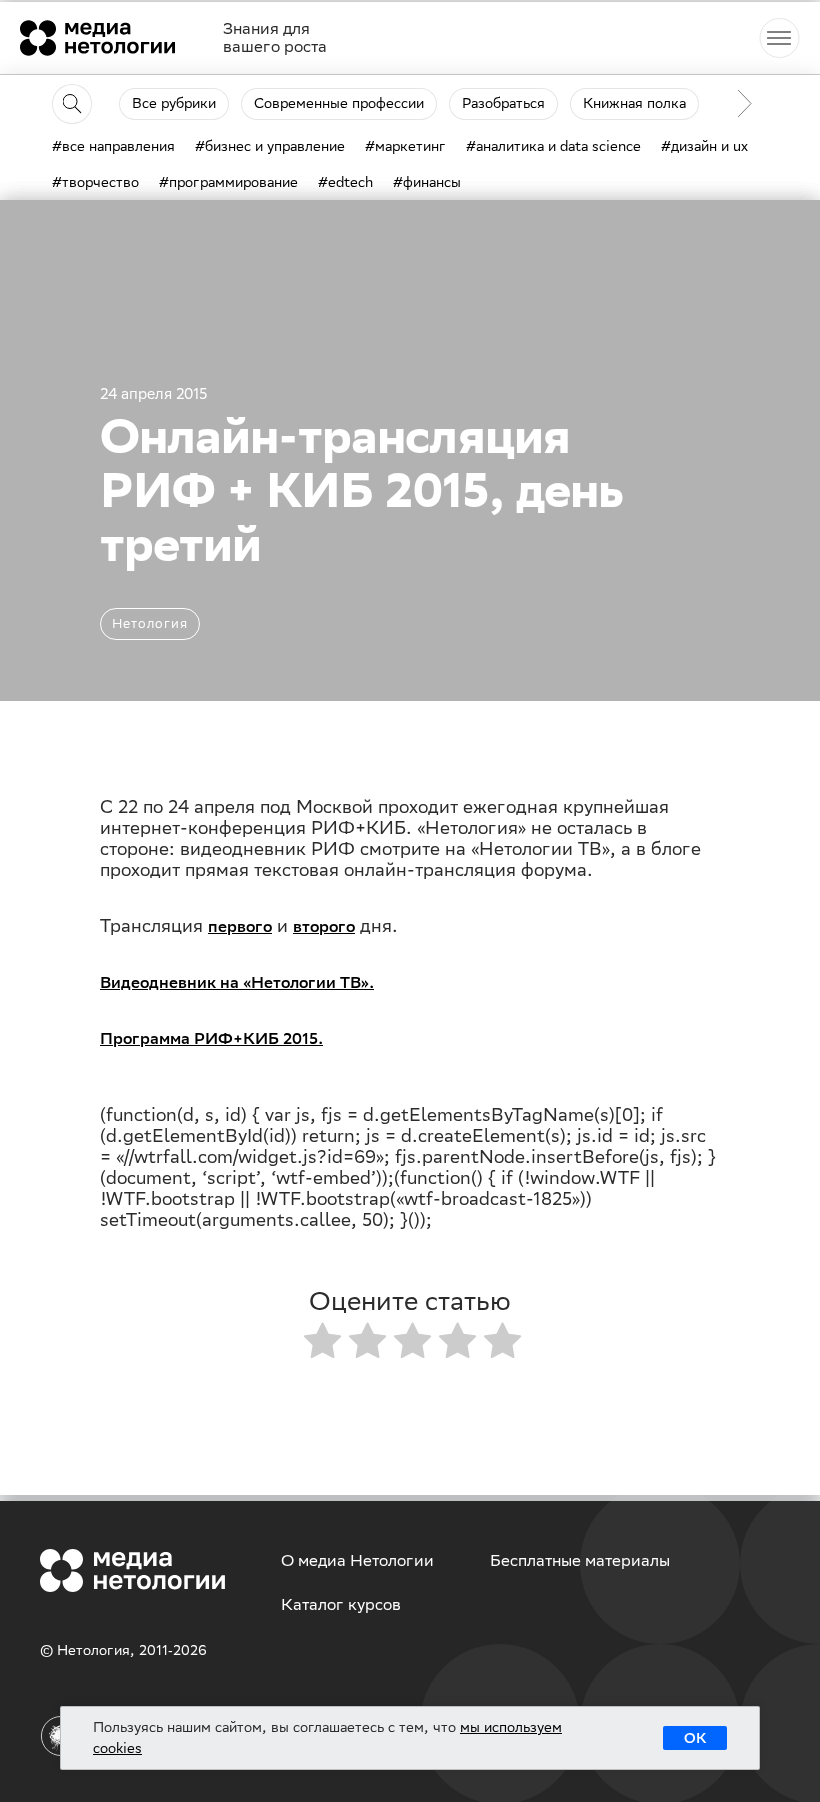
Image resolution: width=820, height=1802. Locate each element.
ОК (695, 1738)
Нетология (150, 623)
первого (240, 926)
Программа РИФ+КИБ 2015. (211, 1038)
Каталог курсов (341, 1604)
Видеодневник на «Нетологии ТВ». (237, 982)
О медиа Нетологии (357, 1560)
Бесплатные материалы (580, 1560)
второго (324, 926)
